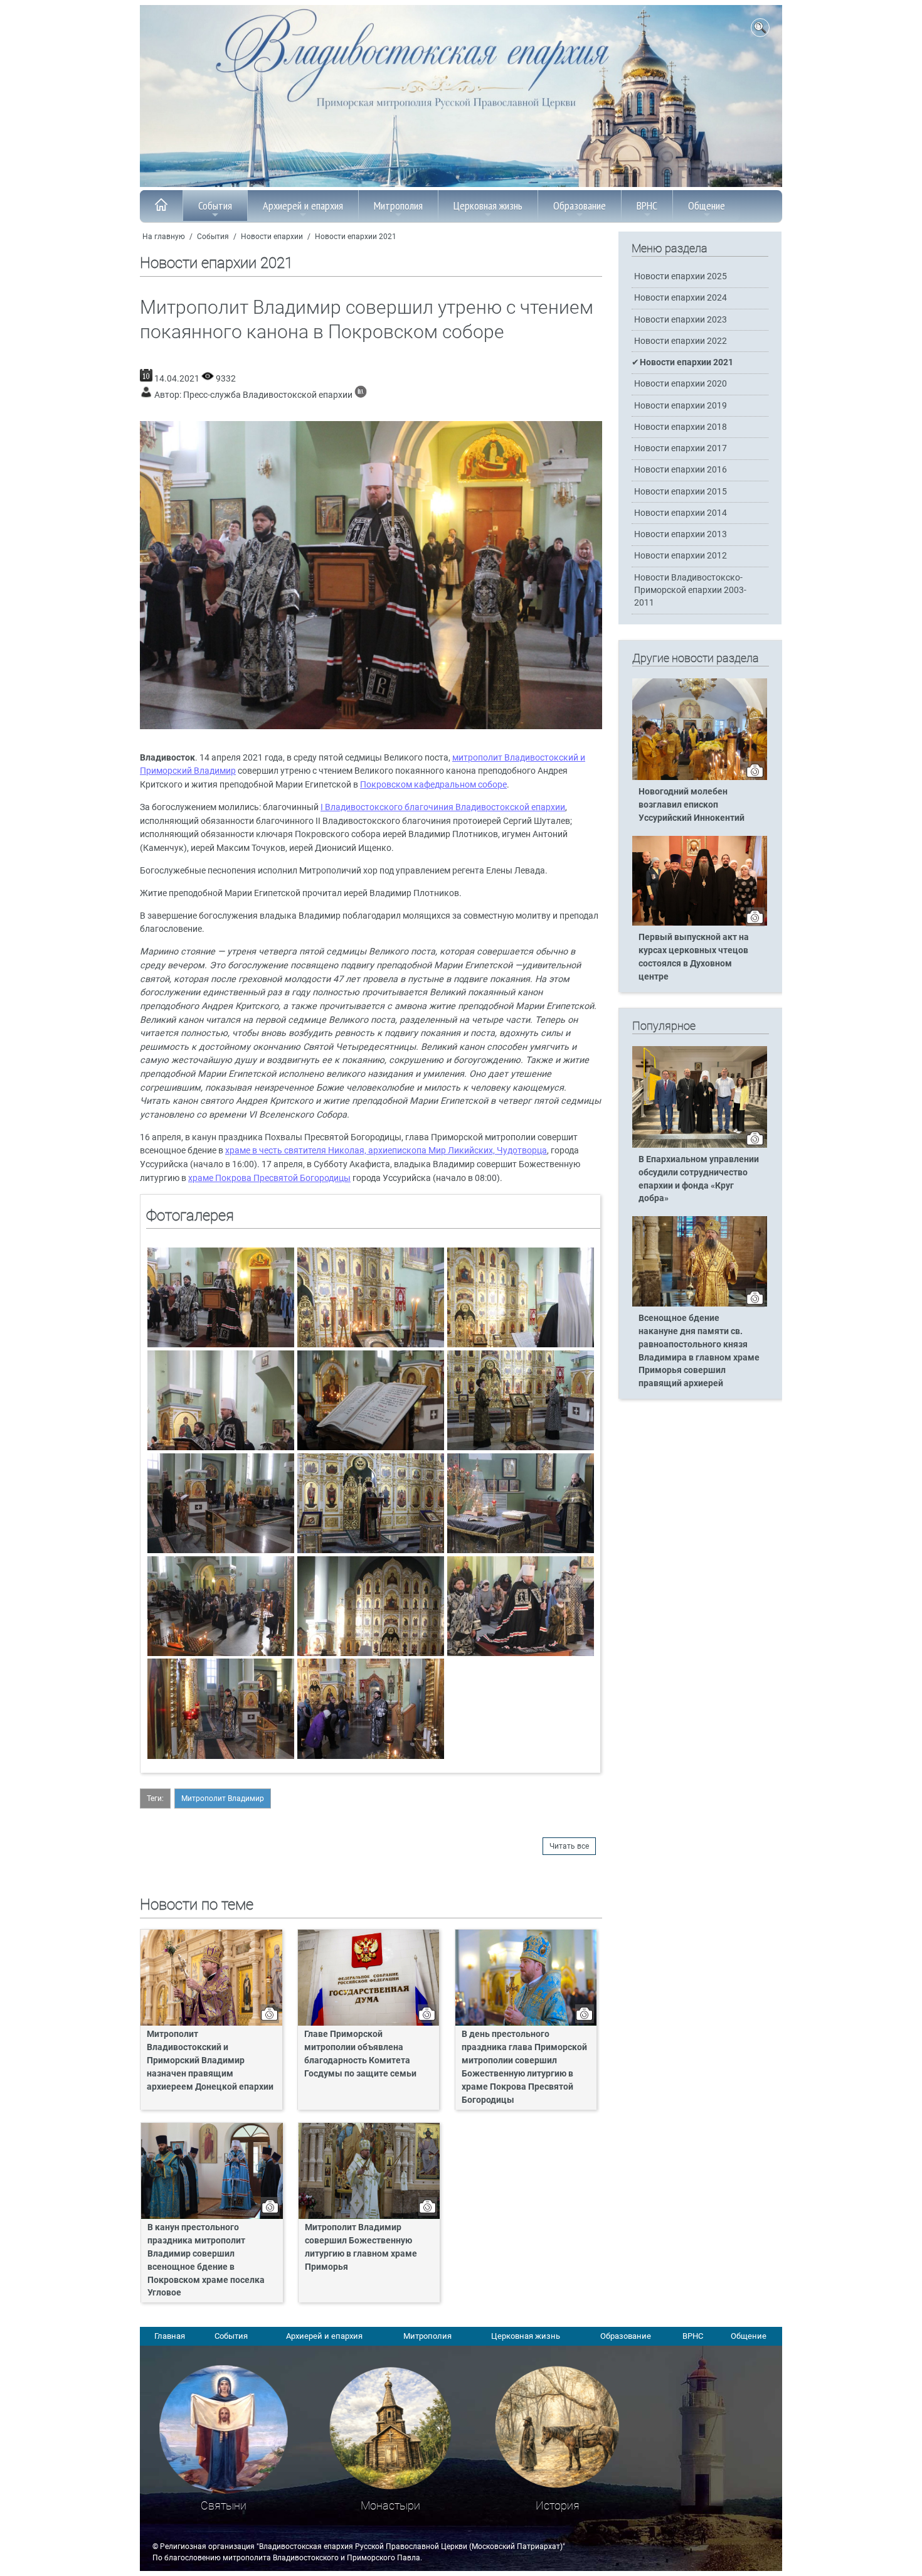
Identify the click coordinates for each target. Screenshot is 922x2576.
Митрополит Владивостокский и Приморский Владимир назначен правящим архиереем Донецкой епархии (210, 2060)
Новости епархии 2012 (681, 556)
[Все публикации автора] (361, 395)
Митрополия (398, 206)
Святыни (224, 2505)
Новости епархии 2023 (681, 320)
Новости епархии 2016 (681, 470)
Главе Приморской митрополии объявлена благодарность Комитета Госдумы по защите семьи (360, 2054)
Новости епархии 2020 (681, 384)
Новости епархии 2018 (681, 427)
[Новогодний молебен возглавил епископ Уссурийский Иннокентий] (700, 778)
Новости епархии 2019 (681, 406)
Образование (580, 206)
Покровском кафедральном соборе (433, 785)
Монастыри (390, 2505)
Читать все (569, 1846)
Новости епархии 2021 (356, 237)
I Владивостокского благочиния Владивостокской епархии (443, 807)
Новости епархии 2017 (681, 448)
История (558, 2505)
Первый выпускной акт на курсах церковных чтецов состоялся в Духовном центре (694, 957)
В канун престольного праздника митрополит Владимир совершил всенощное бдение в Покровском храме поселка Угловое (206, 2260)
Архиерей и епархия (303, 206)
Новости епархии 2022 (681, 341)
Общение (707, 206)
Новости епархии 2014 (681, 513)
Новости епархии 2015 (681, 492)
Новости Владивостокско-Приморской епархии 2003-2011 (690, 590)
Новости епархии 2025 (681, 276)
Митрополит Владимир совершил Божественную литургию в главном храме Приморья (361, 2247)
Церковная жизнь (488, 206)
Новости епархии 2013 (681, 534)
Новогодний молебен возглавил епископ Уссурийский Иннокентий (691, 805)
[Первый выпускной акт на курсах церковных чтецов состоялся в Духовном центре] (700, 923)
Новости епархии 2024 (681, 298)
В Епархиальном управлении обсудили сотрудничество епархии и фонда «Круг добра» (699, 1179)
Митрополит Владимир (223, 1798)
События (215, 206)
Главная (170, 2336)
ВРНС (647, 206)
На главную (164, 237)
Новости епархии (272, 237)
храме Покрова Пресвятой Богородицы (269, 1178)
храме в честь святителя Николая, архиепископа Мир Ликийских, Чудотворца (386, 1151)
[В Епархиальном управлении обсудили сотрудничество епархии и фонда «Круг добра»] (700, 1145)
